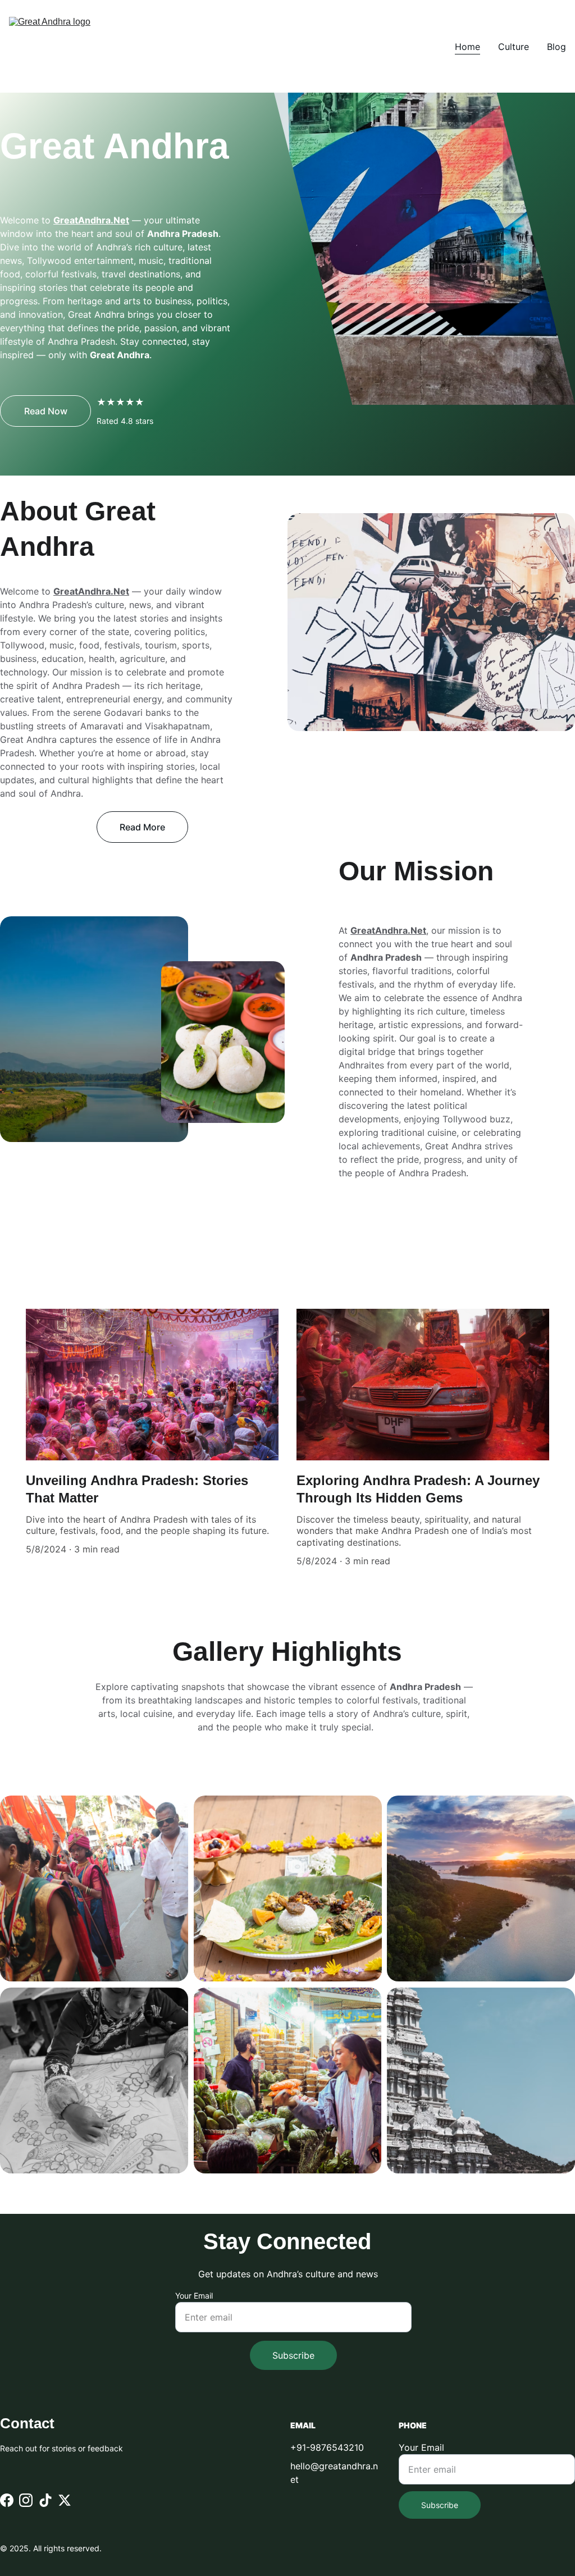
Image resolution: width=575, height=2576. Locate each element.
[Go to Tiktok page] (45, 2500)
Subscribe (293, 2355)
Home (467, 47)
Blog (556, 47)
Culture (514, 47)
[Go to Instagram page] (26, 2500)
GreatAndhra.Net (91, 220)
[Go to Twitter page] (65, 2500)
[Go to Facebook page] (7, 2500)
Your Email (194, 2296)
